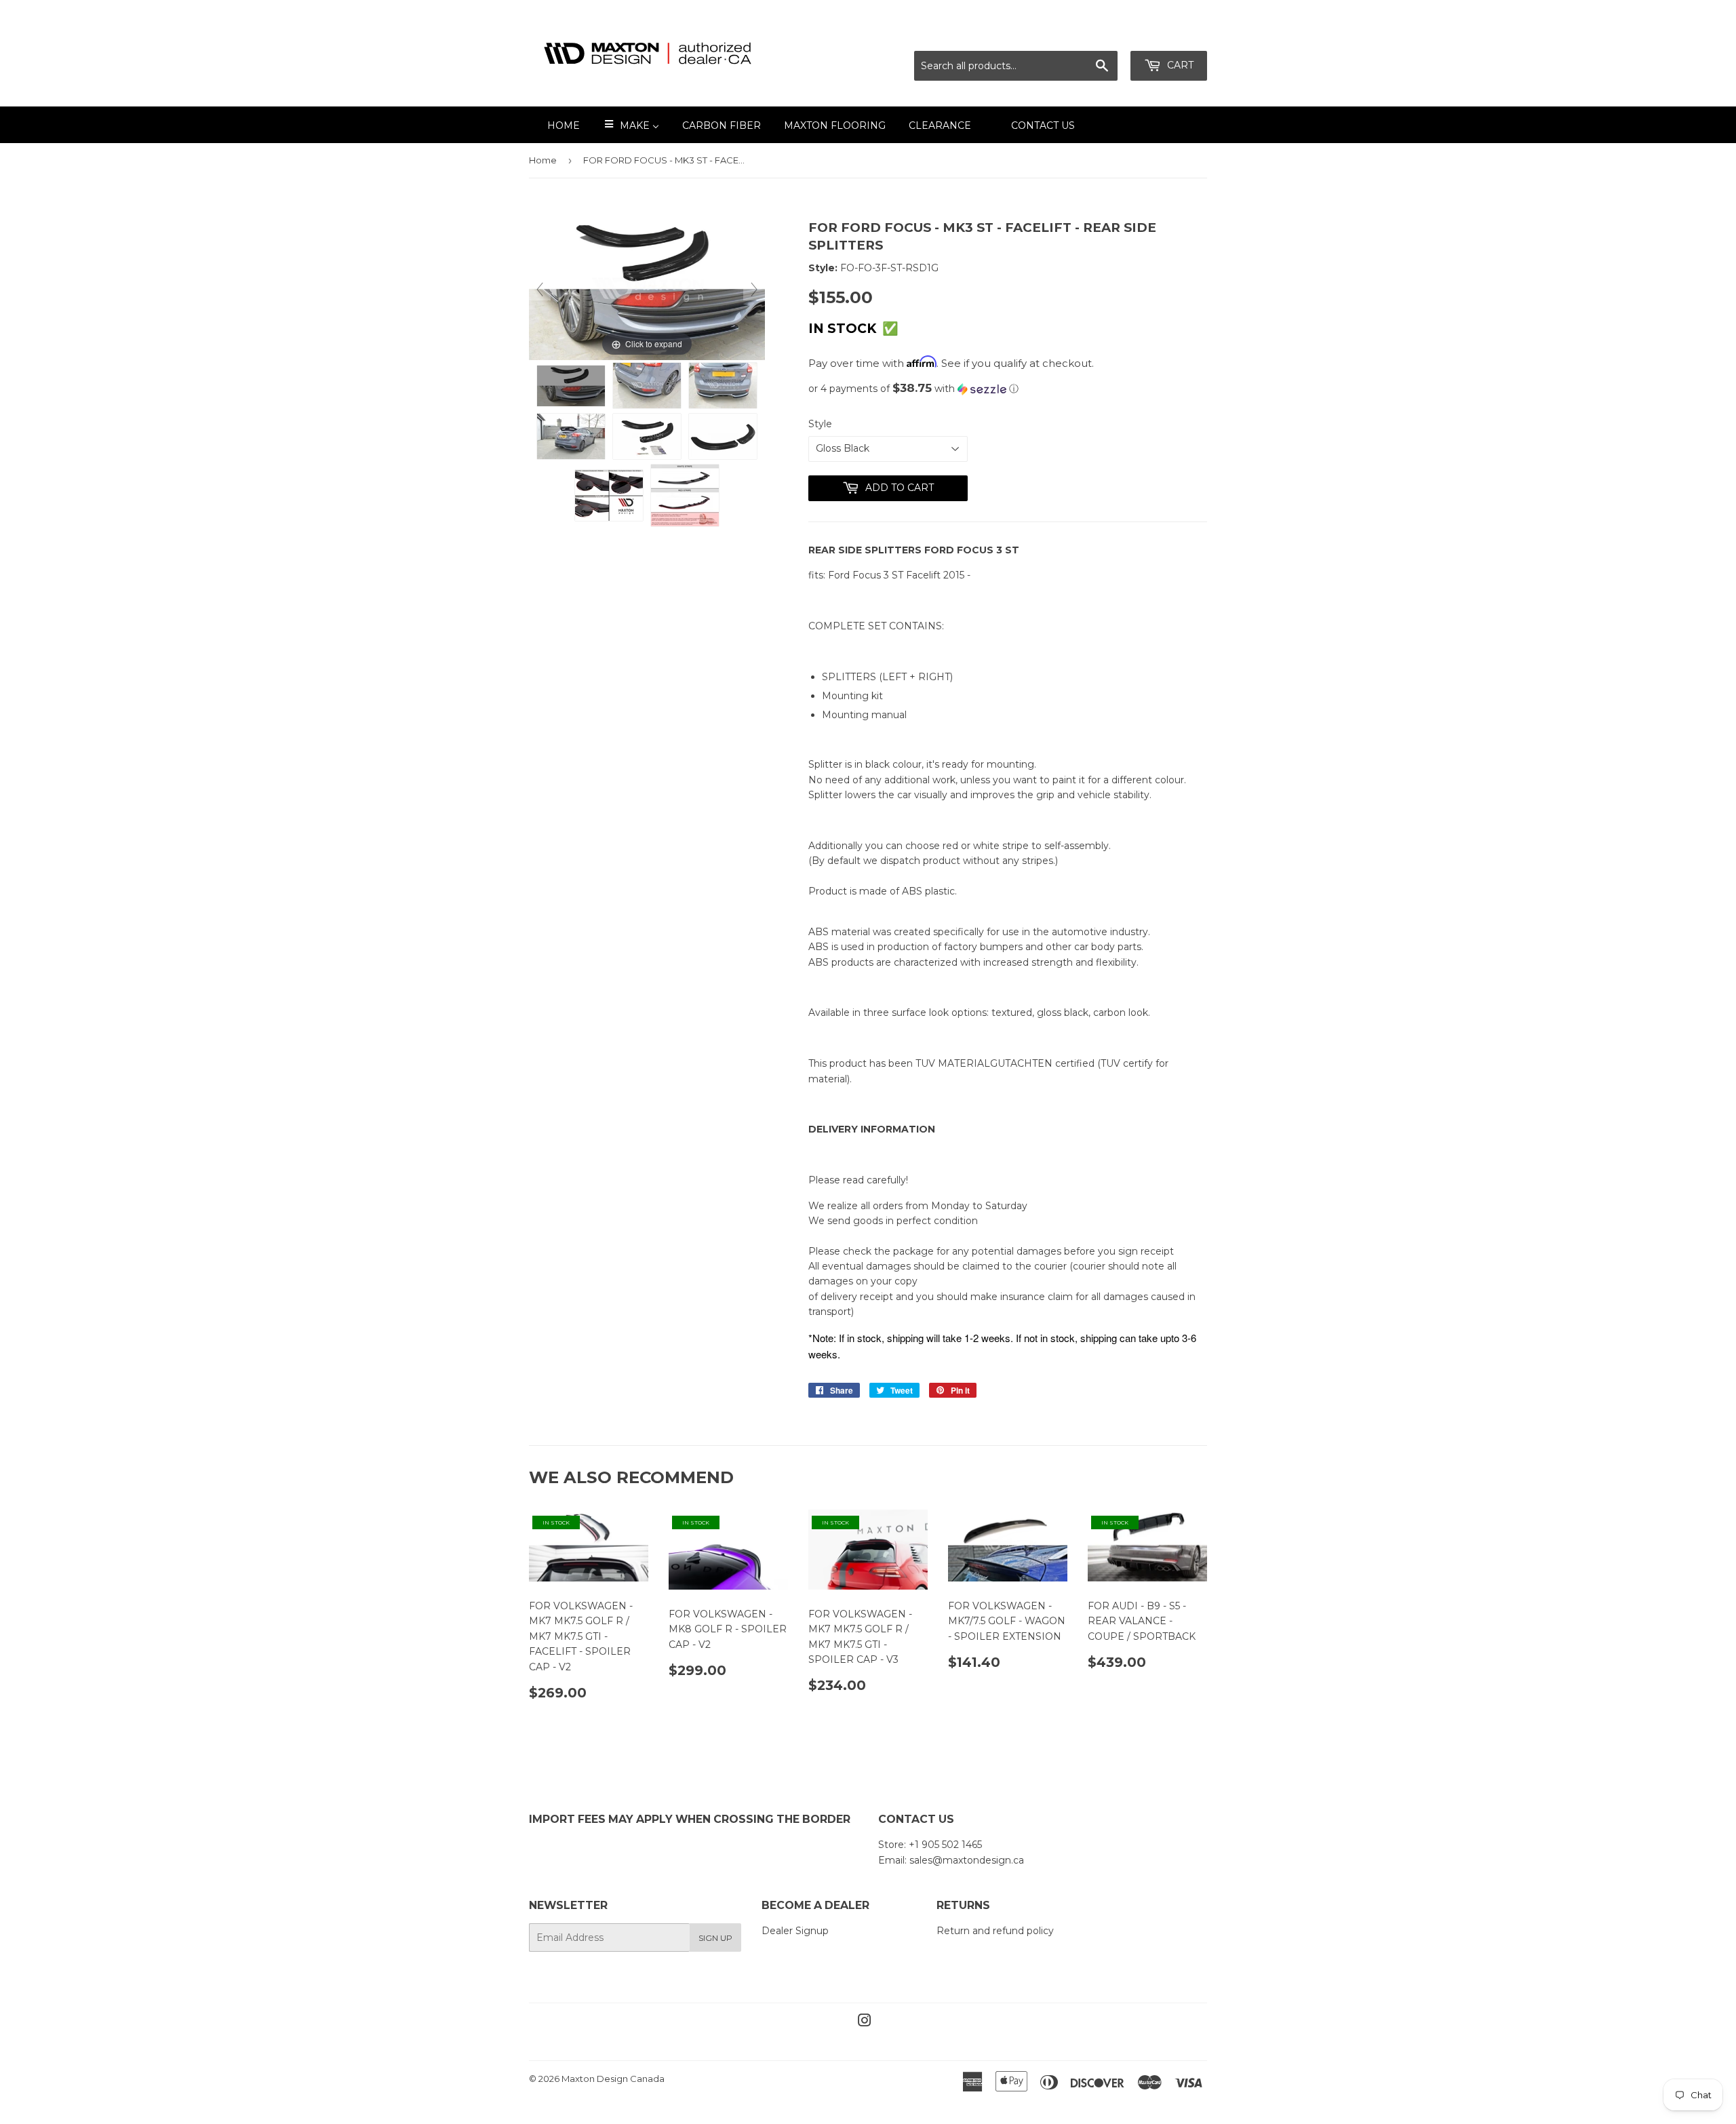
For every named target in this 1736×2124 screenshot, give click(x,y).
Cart (1179, 65)
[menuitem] (555, 125)
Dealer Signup (795, 1931)
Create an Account (1164, 34)
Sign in (1087, 34)
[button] (1008, 389)
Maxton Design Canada (613, 2079)
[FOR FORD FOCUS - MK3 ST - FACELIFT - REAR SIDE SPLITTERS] (571, 386)
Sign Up (715, 1938)
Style (820, 424)
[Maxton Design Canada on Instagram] (865, 2022)
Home (543, 160)
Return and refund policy (995, 1931)
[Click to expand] (647, 289)
